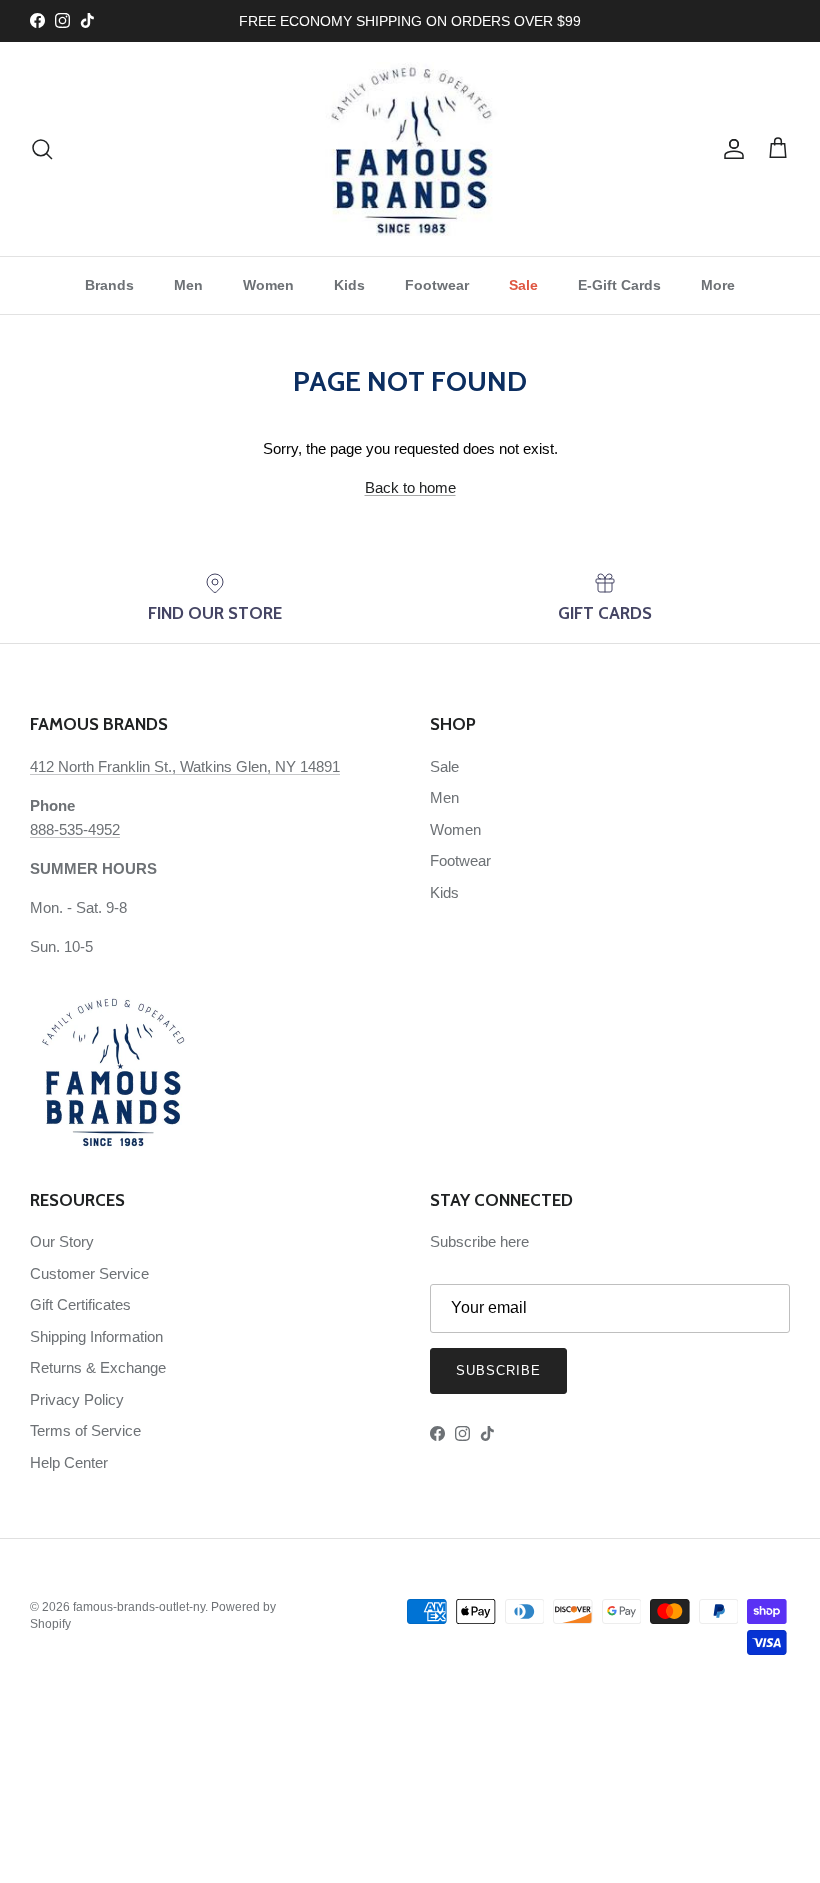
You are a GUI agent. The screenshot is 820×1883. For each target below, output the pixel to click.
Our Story (62, 1241)
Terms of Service (85, 1430)
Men (188, 285)
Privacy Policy (77, 1399)
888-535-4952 (75, 829)
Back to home (410, 487)
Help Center (69, 1462)
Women (268, 285)
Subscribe (498, 1370)
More (718, 285)
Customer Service (89, 1273)
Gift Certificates (80, 1304)
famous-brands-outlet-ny (139, 1607)
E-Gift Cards (619, 285)
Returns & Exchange (98, 1367)
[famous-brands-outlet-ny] (410, 149)
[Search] (42, 149)
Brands (109, 285)
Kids (349, 285)
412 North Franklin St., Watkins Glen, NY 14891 (185, 766)
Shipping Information (96, 1336)
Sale (523, 285)
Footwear (437, 285)
